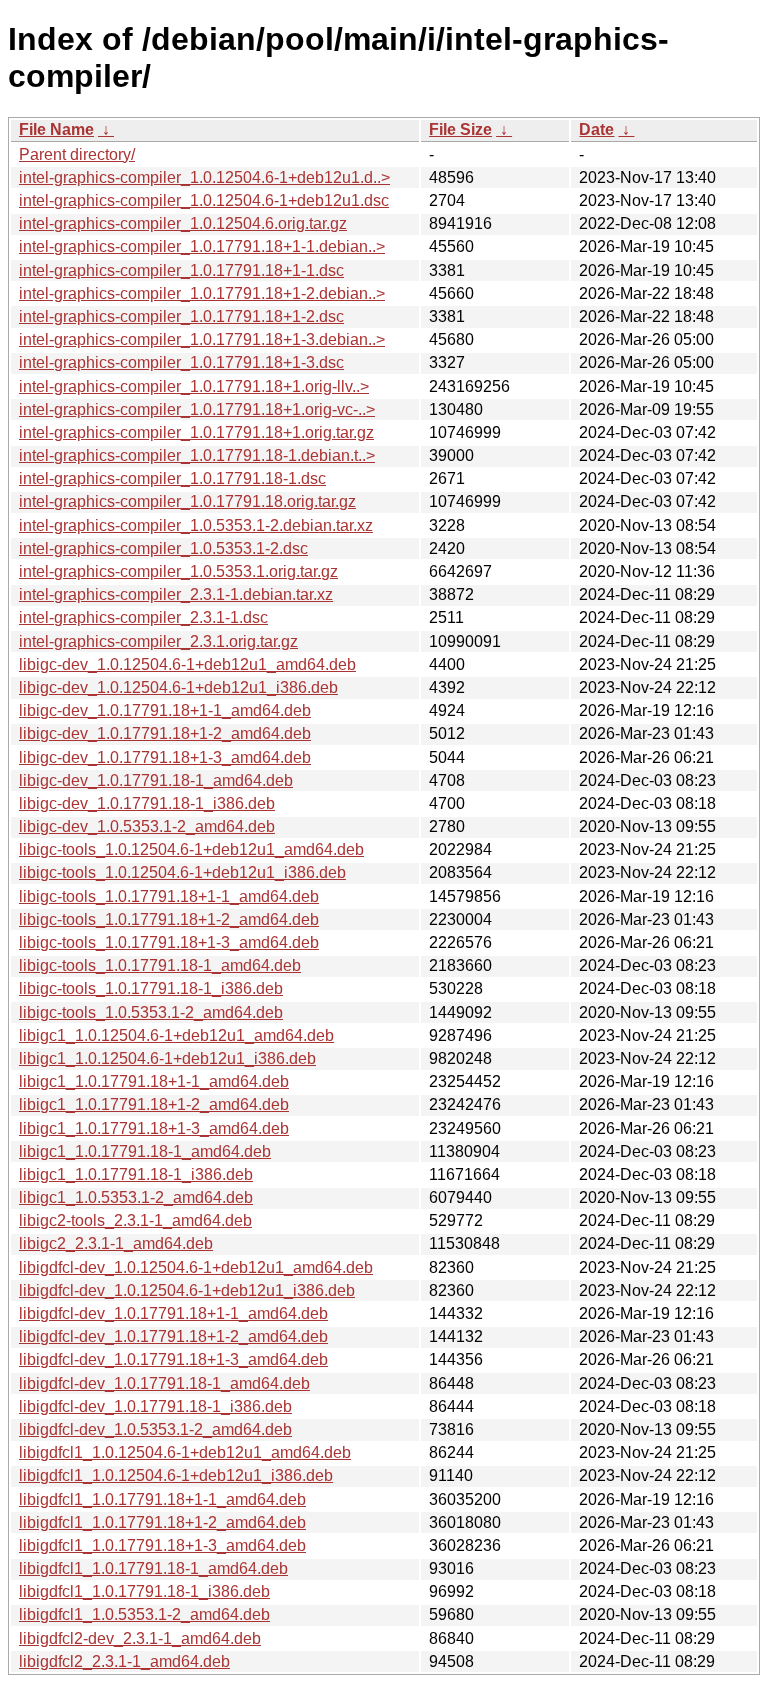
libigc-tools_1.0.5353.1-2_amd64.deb (151, 1012)
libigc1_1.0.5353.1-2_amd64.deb (136, 1197)
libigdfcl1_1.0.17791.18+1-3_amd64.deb (162, 1545)
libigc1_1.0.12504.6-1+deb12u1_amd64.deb (176, 1035)
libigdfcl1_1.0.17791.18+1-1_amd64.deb (162, 1499)
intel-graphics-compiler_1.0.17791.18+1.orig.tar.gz (196, 432)
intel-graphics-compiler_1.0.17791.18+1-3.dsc (181, 362)
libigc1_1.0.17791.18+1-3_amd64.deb (154, 1128)
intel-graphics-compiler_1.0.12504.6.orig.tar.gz (183, 223)
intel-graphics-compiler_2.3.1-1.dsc (143, 617)
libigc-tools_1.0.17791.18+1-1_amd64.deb (169, 896)
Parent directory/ (77, 154)
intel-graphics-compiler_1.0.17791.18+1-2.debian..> (202, 293)
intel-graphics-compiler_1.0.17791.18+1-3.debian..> (202, 339)
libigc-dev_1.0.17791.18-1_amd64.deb (156, 780)
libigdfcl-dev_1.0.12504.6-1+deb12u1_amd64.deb (196, 1267)
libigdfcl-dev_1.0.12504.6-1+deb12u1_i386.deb (187, 1290)
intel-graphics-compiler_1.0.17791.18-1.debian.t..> (197, 455)
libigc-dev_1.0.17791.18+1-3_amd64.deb (165, 757)
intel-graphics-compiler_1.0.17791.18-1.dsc (172, 478)
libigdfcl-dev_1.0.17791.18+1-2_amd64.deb (173, 1336)
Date (596, 129)
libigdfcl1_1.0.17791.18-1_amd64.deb (153, 1568)
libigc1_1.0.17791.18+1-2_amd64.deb (154, 1104)
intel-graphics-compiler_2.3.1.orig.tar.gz (158, 641)
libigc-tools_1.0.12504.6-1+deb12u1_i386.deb (182, 872)
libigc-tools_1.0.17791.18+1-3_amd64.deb (169, 942)
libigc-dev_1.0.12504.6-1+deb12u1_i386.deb (178, 687)
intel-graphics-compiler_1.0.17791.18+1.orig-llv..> (194, 386)
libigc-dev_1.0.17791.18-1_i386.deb (147, 803)
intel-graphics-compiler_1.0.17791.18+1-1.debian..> (202, 246)
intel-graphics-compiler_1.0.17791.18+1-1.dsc (181, 270)
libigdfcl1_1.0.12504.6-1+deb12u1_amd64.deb (185, 1452)
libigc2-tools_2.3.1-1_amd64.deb (135, 1220)
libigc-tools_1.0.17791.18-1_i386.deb (151, 988)
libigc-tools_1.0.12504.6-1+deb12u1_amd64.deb (191, 849)
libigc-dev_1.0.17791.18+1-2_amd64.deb (165, 733)
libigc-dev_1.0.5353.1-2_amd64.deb (147, 826)
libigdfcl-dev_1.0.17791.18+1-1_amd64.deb (173, 1313)
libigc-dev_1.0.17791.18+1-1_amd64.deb (165, 710)
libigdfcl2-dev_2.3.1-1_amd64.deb (140, 1638)
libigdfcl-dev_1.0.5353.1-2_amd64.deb (155, 1429)
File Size (460, 129)
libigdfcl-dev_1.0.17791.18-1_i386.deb (155, 1406)
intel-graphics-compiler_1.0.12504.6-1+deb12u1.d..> (204, 177)
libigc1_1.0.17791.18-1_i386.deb (136, 1174)
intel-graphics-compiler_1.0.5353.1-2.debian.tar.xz (196, 525)
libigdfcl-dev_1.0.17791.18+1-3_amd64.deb (173, 1359)
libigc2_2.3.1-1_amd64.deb (116, 1243)
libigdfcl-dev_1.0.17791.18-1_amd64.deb (164, 1383)
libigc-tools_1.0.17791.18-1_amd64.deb (160, 965)
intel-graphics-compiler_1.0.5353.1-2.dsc (163, 548)
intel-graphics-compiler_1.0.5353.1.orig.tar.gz (178, 571)
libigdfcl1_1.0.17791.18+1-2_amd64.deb (162, 1522)
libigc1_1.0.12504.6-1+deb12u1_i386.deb (167, 1058)
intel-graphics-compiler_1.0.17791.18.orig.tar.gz (187, 501)
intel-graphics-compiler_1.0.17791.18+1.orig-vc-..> (197, 409)
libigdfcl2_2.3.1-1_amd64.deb (124, 1661)
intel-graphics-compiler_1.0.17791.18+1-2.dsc (181, 316)
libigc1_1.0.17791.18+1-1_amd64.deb (154, 1081)
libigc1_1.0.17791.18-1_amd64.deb (145, 1151)
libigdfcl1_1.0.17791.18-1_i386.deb (144, 1591)
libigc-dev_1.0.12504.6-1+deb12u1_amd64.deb (187, 664)
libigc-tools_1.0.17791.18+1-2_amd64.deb (169, 919)
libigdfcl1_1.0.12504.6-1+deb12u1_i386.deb (176, 1475)
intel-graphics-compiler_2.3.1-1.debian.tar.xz (176, 594)
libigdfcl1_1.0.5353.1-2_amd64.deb (144, 1614)
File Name (56, 129)
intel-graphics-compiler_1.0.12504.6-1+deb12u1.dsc (204, 200)
